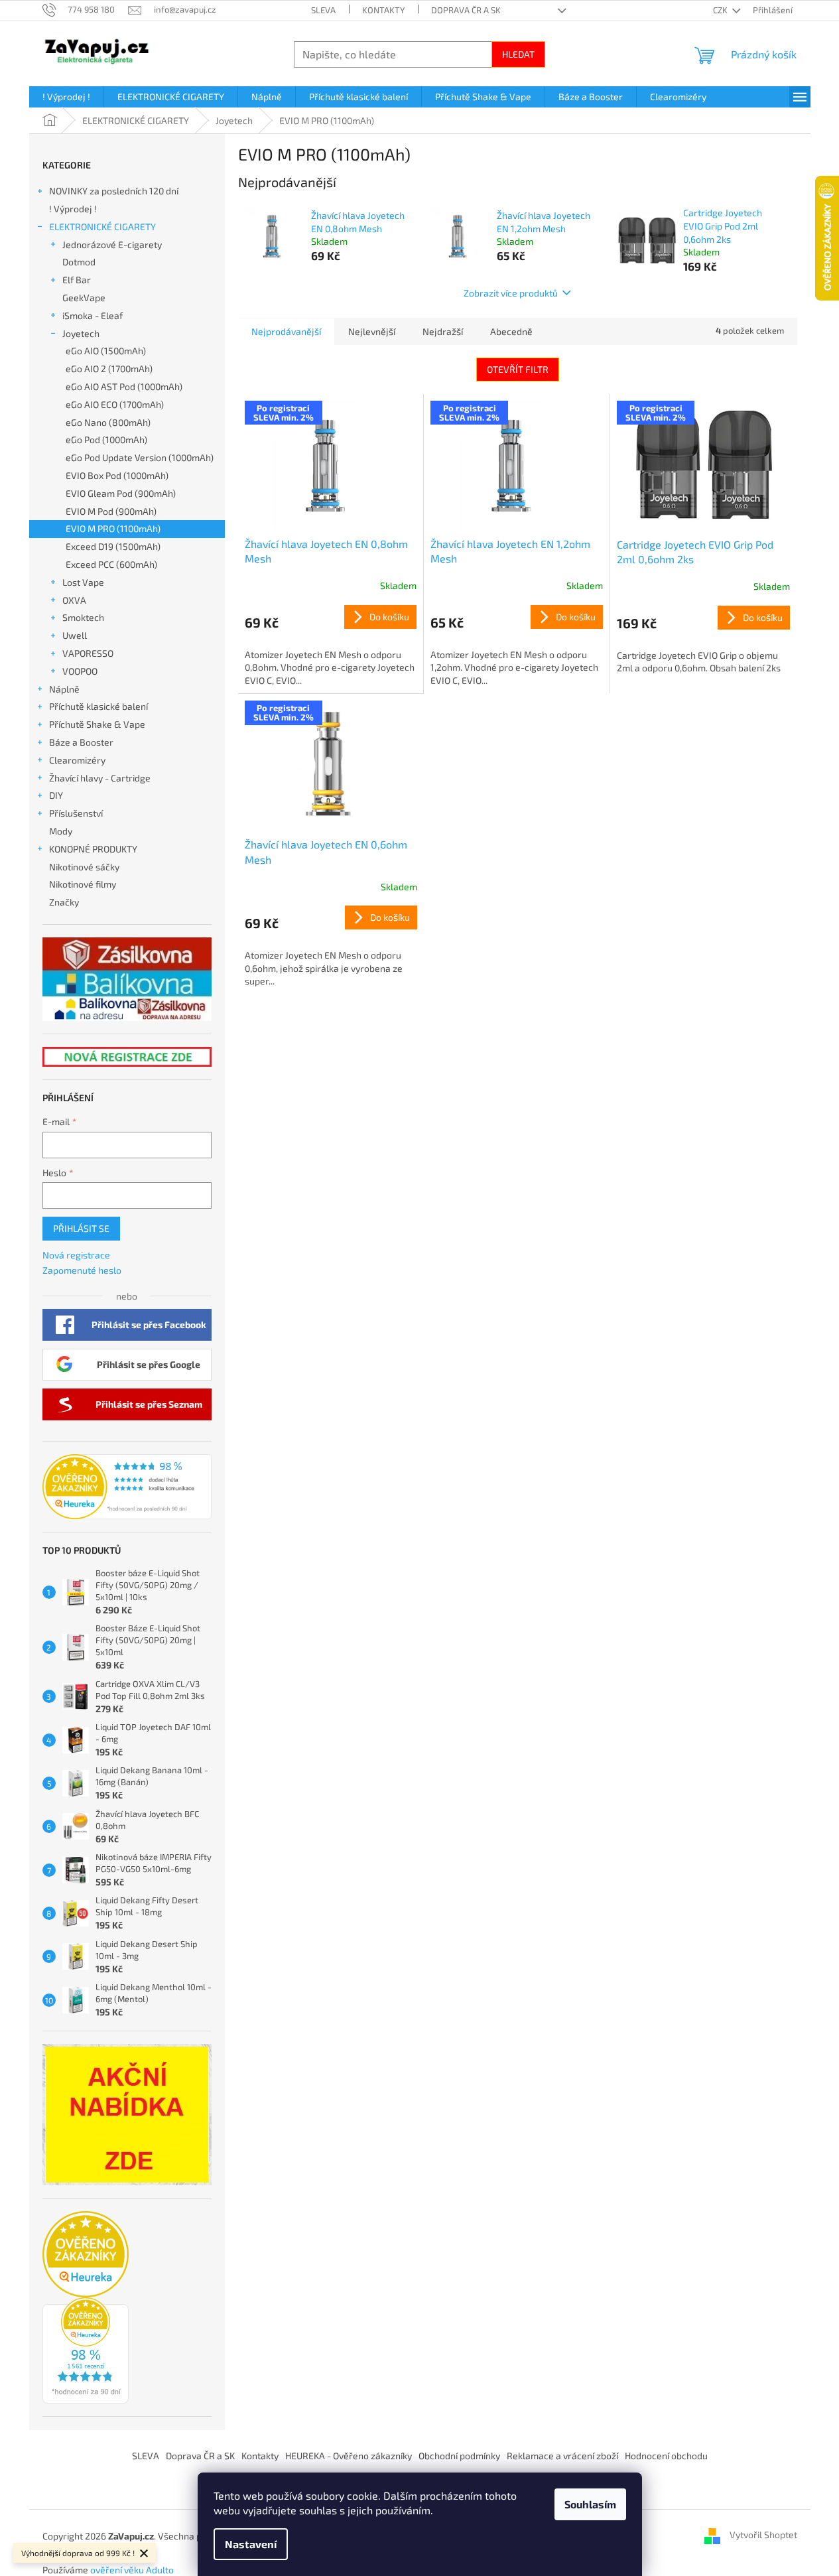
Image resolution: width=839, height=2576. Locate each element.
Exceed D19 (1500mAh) (113, 546)
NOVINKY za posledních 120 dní (114, 191)
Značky (64, 902)
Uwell (75, 635)
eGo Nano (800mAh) (108, 422)
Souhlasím (590, 2504)
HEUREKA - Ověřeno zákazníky (349, 2456)
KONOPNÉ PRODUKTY (93, 849)
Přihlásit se (81, 1228)
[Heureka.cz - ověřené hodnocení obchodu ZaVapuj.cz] (127, 1487)
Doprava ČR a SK (466, 10)
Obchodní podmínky (459, 2456)
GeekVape (84, 298)
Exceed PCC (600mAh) (111, 564)
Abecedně (511, 331)
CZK (721, 10)
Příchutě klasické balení (98, 706)
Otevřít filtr (518, 369)
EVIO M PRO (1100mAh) (113, 528)
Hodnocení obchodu (666, 2456)
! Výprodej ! (73, 209)
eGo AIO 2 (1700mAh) (109, 369)
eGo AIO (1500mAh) (106, 351)
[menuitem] (66, 97)
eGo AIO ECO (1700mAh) (115, 404)
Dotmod (79, 262)
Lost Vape (83, 582)
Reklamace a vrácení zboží (562, 2456)
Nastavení (251, 2544)
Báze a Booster (81, 742)
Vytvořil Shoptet (763, 2535)
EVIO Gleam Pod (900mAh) (121, 493)
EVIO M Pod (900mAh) (111, 511)
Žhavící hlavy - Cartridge (100, 778)
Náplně (64, 689)
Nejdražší (443, 331)
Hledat (518, 54)
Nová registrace (76, 1255)
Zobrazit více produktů (511, 293)
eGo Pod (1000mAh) (106, 440)
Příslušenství (76, 813)
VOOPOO (80, 671)
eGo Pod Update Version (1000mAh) (140, 457)
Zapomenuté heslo (82, 1270)
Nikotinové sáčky (84, 867)
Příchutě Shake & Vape (97, 724)
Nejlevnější (372, 331)
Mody (61, 831)
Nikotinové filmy (83, 884)
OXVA (74, 600)
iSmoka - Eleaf (93, 315)
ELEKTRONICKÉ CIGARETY (102, 227)
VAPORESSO (88, 653)
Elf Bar (77, 280)
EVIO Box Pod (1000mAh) (117, 475)
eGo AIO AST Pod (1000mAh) (124, 386)
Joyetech (81, 333)
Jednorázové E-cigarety (112, 244)
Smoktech (83, 617)
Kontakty (383, 10)
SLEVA (323, 10)
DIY (56, 795)
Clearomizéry (77, 760)
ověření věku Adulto (132, 2570)
